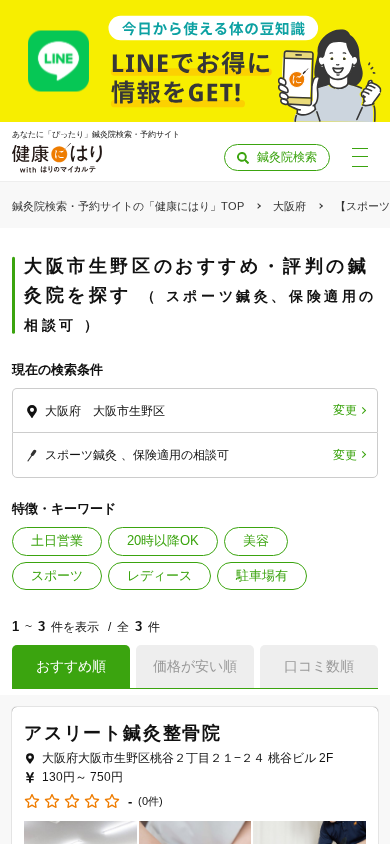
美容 (256, 540)
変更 (345, 410)
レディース (159, 575)
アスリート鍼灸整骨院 (123, 733)
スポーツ (57, 575)
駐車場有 (262, 575)
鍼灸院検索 (287, 157)
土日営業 (57, 540)
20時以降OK (163, 540)
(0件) (150, 801)
